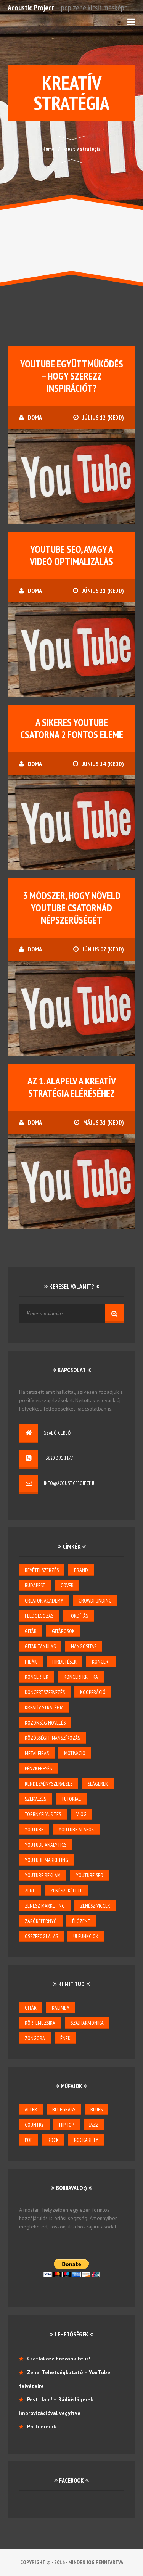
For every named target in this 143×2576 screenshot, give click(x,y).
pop (29, 2140)
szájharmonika (87, 2023)
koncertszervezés (45, 1692)
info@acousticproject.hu (70, 1483)
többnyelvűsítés (43, 1814)
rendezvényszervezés (49, 1784)
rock (53, 2140)
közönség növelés (45, 1723)
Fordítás (78, 1616)
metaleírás (37, 1753)
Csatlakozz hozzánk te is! (59, 2359)
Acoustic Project (31, 8)
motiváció (75, 1753)
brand (81, 1570)
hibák (31, 1662)
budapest (35, 1585)
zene (30, 1891)
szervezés (35, 1799)
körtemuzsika (40, 2023)
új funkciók (86, 1936)
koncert (101, 1662)
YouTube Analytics (46, 1845)
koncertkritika (81, 1677)
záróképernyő (41, 1921)
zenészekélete (66, 1891)
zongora (35, 2038)
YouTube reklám (43, 1875)
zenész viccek (95, 1906)
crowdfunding (95, 1601)
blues (96, 2109)
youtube (34, 1829)
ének (65, 2038)
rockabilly (86, 2140)
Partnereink (42, 2426)
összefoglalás (41, 1936)
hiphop (67, 2125)
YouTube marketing (47, 1860)
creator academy (44, 1601)
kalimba (61, 2008)
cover (67, 1585)
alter (31, 2109)
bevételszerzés (42, 1570)
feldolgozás (39, 1616)
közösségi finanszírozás (52, 1738)
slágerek (98, 1784)
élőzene (81, 1921)
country (34, 2125)
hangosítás (84, 1646)
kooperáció (93, 1692)
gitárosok (63, 1631)
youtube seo (90, 1875)
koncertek (37, 1677)
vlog (81, 1814)
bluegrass (64, 2109)
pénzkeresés (38, 1768)
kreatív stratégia (44, 1707)
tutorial (71, 1799)
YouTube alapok (76, 1829)
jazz (94, 2125)
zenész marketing (45, 1906)
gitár (31, 1631)
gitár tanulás (40, 1646)
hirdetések (64, 1662)
